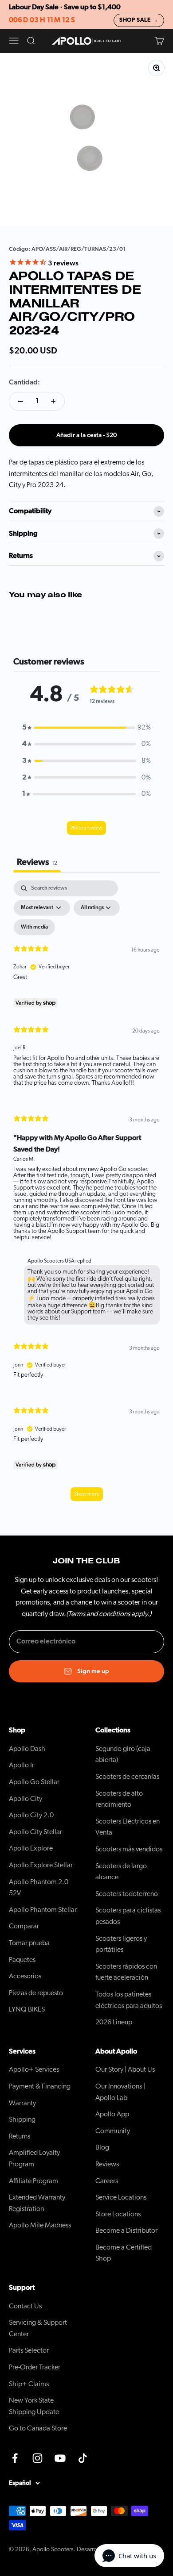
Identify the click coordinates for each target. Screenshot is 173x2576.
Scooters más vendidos (129, 1849)
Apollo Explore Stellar (41, 1865)
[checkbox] (34, 927)
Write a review (86, 828)
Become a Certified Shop (124, 2253)
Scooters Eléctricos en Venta (128, 1827)
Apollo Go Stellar (34, 1782)
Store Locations (118, 2214)
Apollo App (112, 2114)
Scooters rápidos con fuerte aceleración (126, 1972)
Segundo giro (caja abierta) (123, 1754)
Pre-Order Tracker (35, 2367)
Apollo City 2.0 (31, 1815)
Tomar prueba (29, 1943)
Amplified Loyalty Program (34, 2158)
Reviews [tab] (37, 862)
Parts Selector (29, 2350)
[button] (86, 728)
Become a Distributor (126, 2230)
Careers (107, 2181)
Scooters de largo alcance (121, 1872)
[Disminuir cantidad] (20, 401)
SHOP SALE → (139, 20)
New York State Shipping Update (34, 2406)
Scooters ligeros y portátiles (121, 1944)
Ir (22, 1765)
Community (113, 2131)
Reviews (107, 2164)
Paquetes (22, 1960)
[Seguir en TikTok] (83, 2458)
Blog (102, 2147)
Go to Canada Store (38, 2428)
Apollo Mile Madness (40, 2225)
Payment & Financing (40, 2086)
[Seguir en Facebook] (15, 2458)
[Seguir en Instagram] (37, 2458)
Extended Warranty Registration (37, 2203)
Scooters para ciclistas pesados (128, 1916)
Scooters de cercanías (127, 1777)
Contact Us (25, 2306)
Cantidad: (24, 382)
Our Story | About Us (125, 2069)
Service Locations (121, 2197)
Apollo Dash (27, 1749)
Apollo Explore (31, 1848)
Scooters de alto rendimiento (119, 1799)
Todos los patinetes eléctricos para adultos (129, 2000)
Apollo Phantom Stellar (43, 1910)
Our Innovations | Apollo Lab (120, 2092)
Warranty (22, 2103)
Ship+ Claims (29, 2384)
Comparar (24, 1926)
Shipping (22, 2119)
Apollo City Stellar (35, 1832)
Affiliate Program (33, 2181)
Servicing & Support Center (38, 2328)
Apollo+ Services (34, 2069)
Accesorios (25, 1976)
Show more (87, 1494)
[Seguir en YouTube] (60, 2458)
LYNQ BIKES (27, 2009)
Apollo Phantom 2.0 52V (39, 1888)
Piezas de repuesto (36, 1993)
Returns (20, 2136)
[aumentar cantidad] (53, 401)
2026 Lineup (114, 2022)
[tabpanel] (86, 1195)
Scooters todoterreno (127, 1894)
